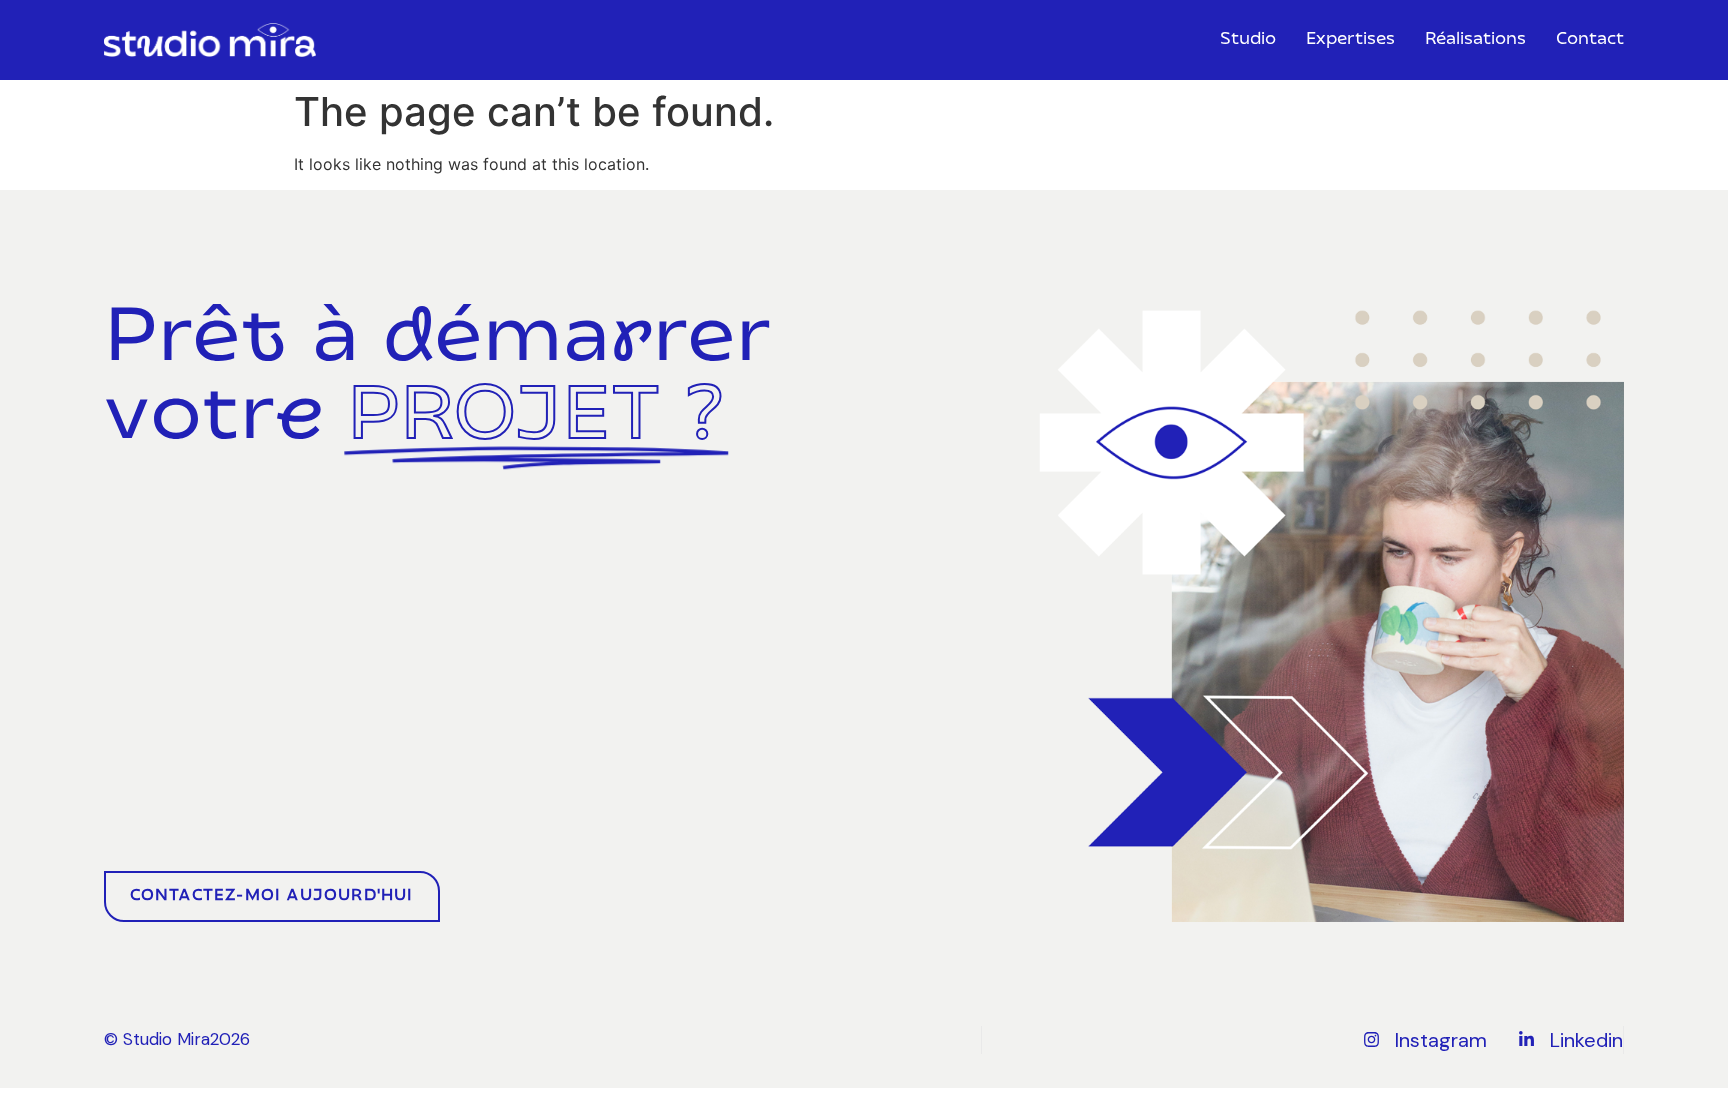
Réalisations (1475, 40)
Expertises (1350, 40)
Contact (1590, 40)
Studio (1248, 40)
